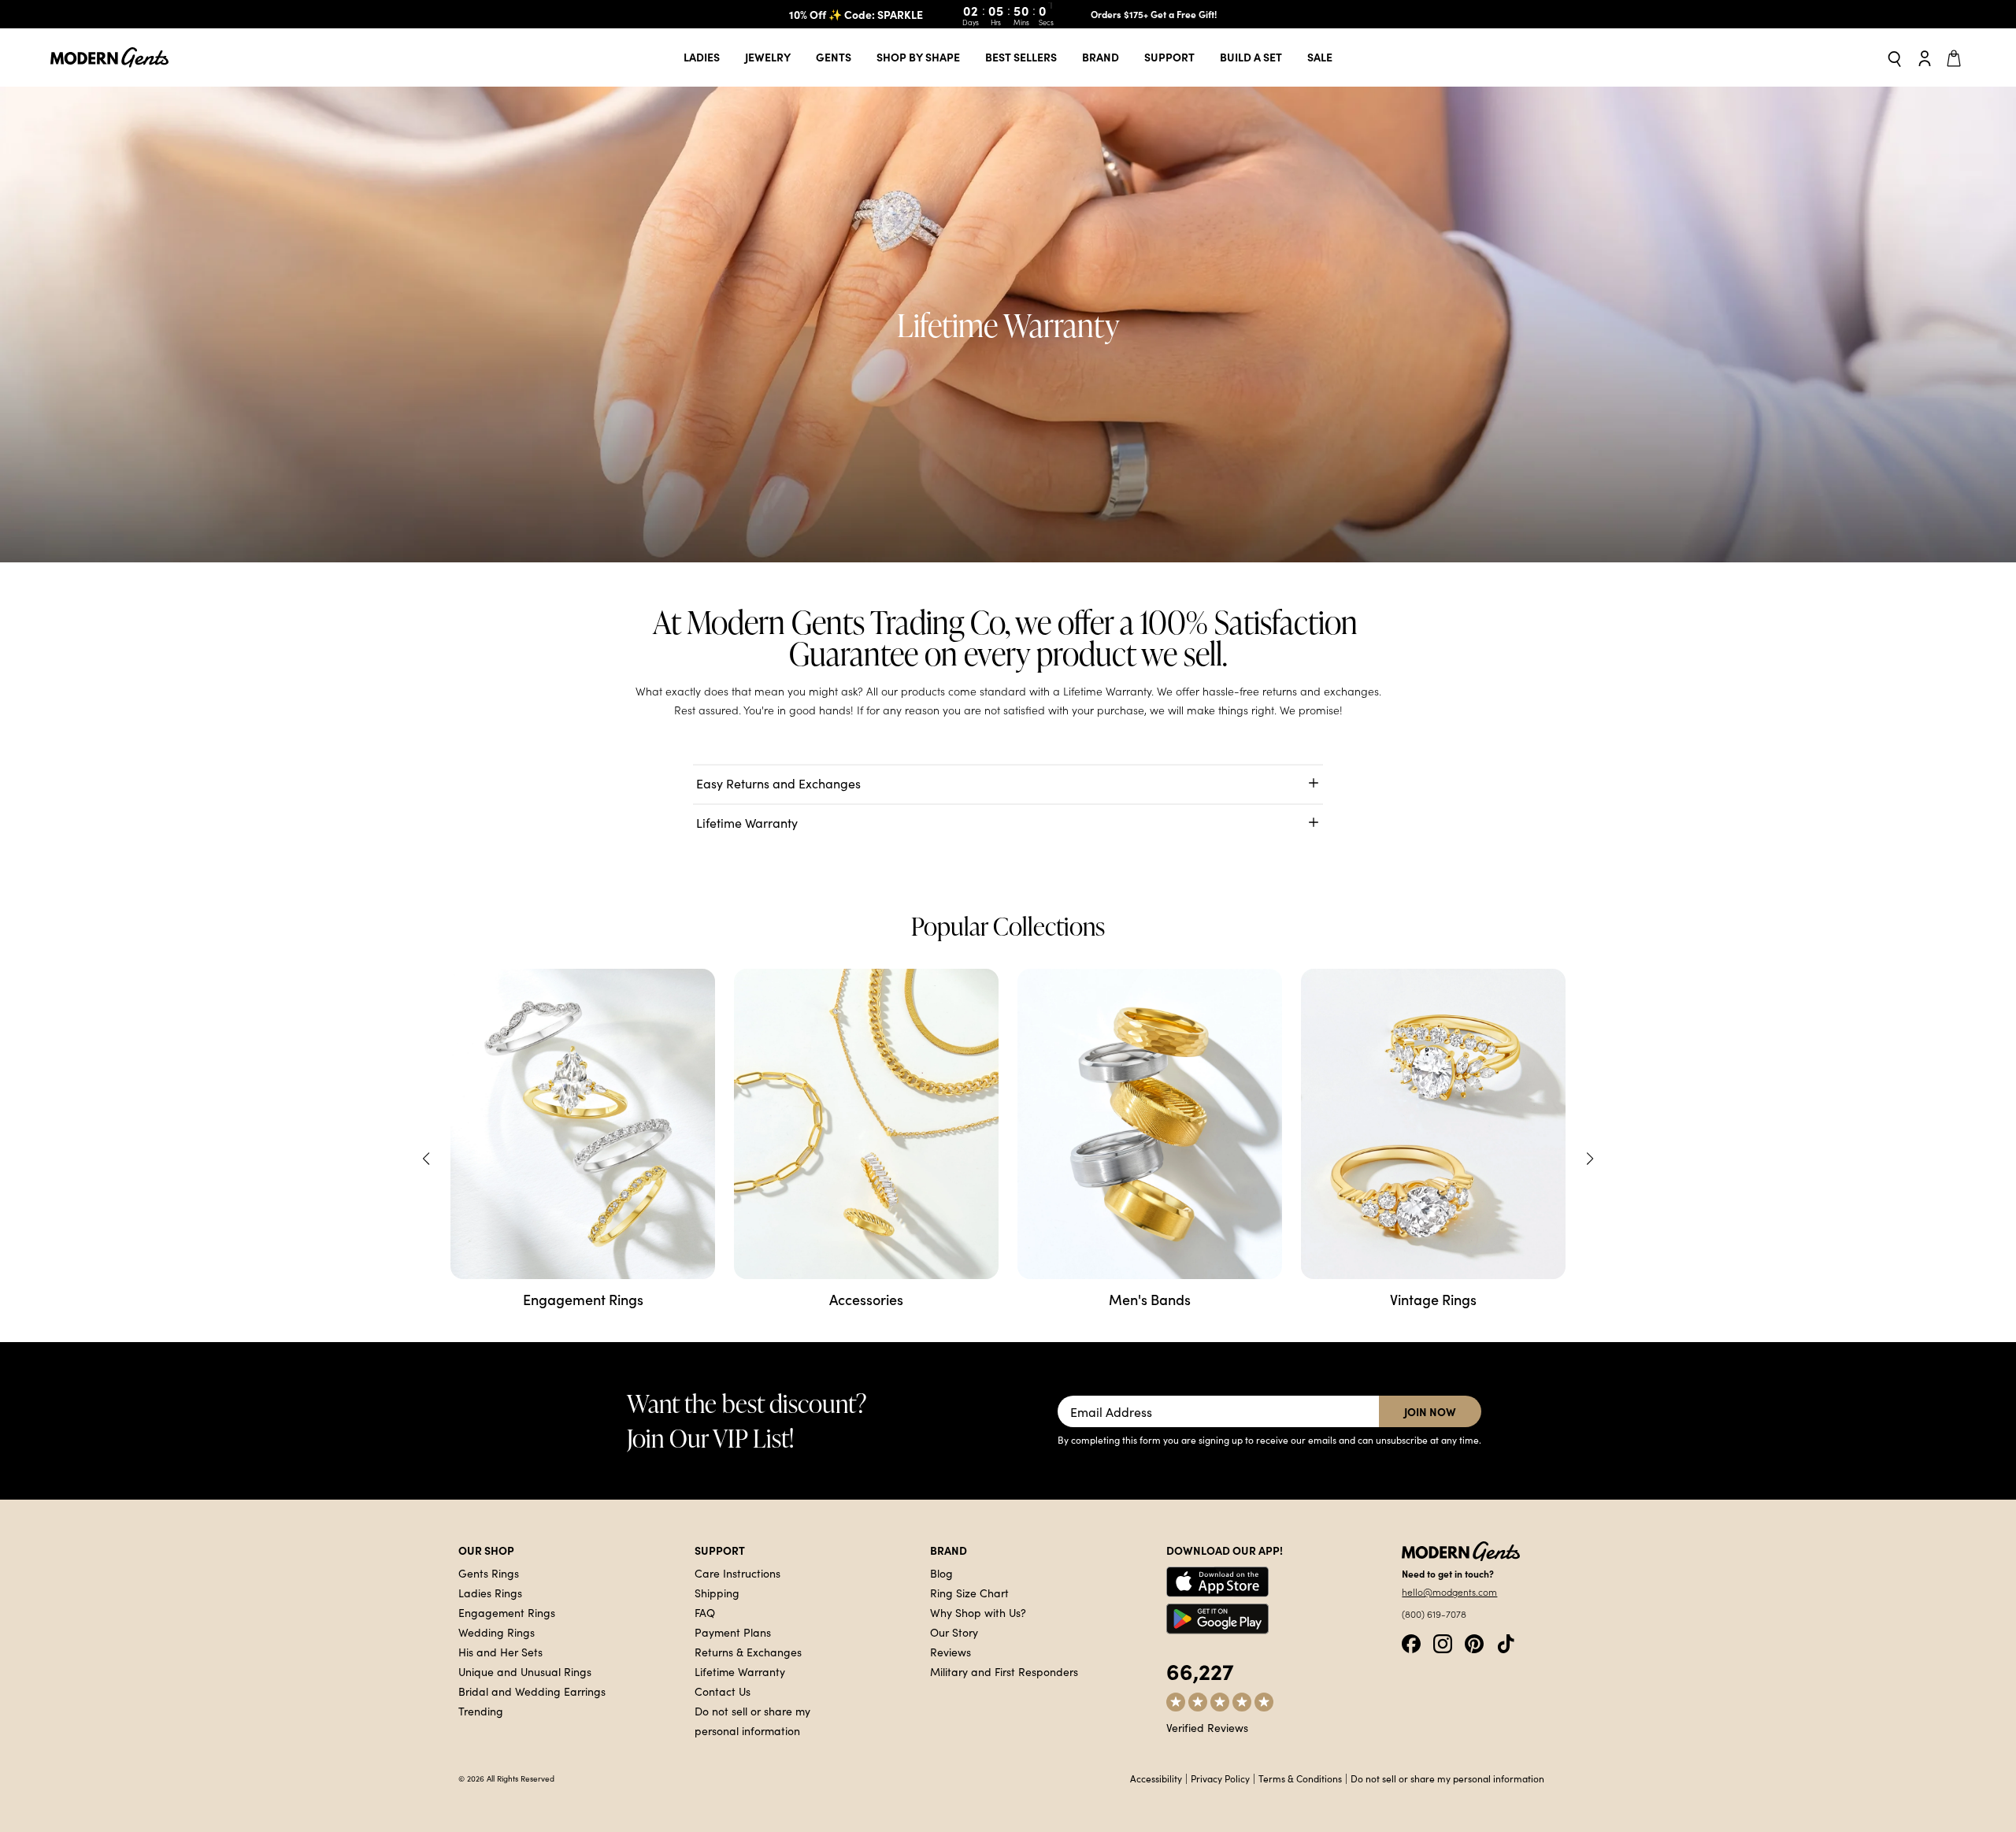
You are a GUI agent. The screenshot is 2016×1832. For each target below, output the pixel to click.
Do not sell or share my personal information (1447, 1778)
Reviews (951, 1652)
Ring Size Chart (969, 1593)
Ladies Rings (490, 1593)
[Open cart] (1956, 57)
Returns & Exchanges (748, 1652)
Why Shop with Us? (978, 1612)
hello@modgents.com (1449, 1592)
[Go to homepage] (109, 58)
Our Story (954, 1632)
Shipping (717, 1593)
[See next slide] (1590, 1159)
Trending (481, 1711)
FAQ (705, 1612)
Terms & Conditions (1300, 1778)
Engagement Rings (507, 1612)
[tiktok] (1506, 1642)
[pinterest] (1474, 1642)
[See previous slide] (426, 1159)
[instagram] (1443, 1642)
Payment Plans (733, 1632)
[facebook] (1411, 1642)
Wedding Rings (497, 1632)
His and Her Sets (500, 1652)
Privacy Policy (1220, 1778)
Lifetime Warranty (740, 1671)
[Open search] (1895, 58)
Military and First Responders (1004, 1671)
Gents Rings (489, 1573)
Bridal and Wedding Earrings (532, 1691)
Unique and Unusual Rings (525, 1671)
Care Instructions (737, 1573)
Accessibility (1156, 1778)
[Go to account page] (1925, 57)
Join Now (1430, 1411)
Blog (941, 1573)
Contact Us (723, 1691)
